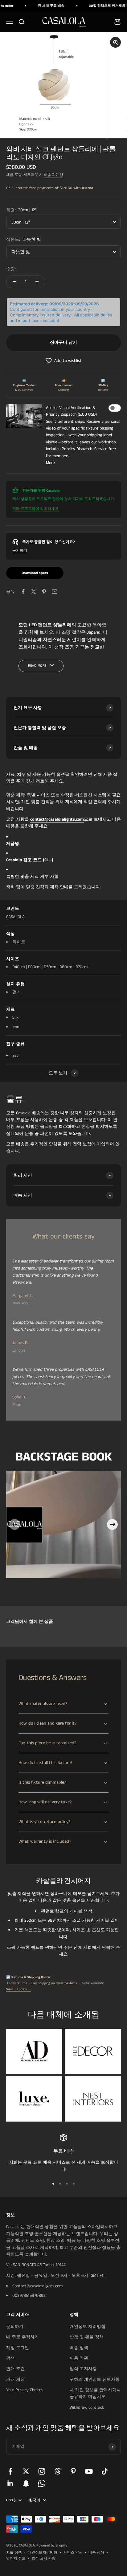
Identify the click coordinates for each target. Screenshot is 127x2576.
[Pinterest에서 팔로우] (73, 2471)
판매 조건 (15, 2369)
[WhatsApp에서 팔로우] (42, 2483)
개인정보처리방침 (43, 2552)
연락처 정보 (16, 2558)
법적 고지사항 (83, 2369)
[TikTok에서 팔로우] (105, 2471)
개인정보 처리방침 (88, 2327)
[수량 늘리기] (37, 282)
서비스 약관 (73, 2552)
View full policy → (19, 1989)
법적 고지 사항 (43, 2558)
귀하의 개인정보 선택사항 (95, 2380)
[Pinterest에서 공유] (44, 592)
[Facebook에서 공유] (23, 592)
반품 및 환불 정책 (87, 2337)
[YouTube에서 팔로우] (89, 2471)
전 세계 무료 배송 (43, 6)
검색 (10, 2358)
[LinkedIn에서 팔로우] (10, 2483)
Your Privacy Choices (25, 2390)
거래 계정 (15, 2380)
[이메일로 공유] (55, 592)
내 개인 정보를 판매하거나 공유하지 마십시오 (95, 2393)
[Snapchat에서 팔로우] (26, 2483)
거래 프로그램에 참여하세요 (35, 509)
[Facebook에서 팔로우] (10, 2471)
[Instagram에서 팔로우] (42, 2471)
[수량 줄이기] (14, 282)
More (50, 463)
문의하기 (20, 551)
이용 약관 (79, 2358)
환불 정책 (14, 2552)
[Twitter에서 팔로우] (26, 2471)
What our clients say (64, 1237)
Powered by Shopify (52, 2545)
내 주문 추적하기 (23, 2337)
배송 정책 (79, 2348)
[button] (63, 361)
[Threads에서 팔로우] (57, 2471)
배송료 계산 (53, 175)
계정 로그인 (18, 2348)
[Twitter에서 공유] (34, 592)
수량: (11, 269)
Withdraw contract (87, 2408)
